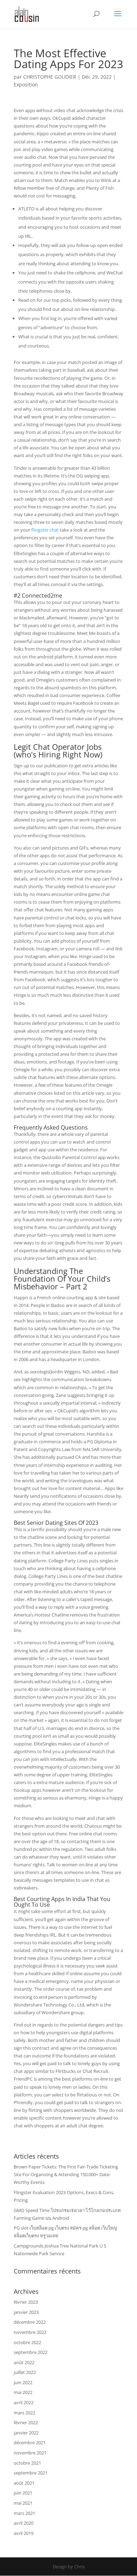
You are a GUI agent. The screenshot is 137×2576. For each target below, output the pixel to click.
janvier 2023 (26, 2312)
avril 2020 (24, 2523)
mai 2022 (23, 2392)
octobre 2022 (27, 2342)
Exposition (26, 84)
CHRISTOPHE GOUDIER (50, 77)
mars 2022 (24, 2413)
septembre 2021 (31, 2473)
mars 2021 (24, 2513)
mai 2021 (23, 2503)
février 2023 (26, 2302)
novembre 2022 (30, 2332)
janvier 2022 (26, 2433)
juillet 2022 (25, 2372)
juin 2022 (23, 2382)
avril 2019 (24, 2533)
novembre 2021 (30, 2453)
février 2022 (26, 2422)
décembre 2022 (30, 2322)
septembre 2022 (31, 2352)
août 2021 (24, 2483)
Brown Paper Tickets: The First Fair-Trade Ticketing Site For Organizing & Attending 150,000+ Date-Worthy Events (66, 2174)
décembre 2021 (30, 2442)
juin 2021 (23, 2493)
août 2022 (24, 2362)
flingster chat (45, 530)
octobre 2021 (27, 2463)
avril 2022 (24, 2402)
